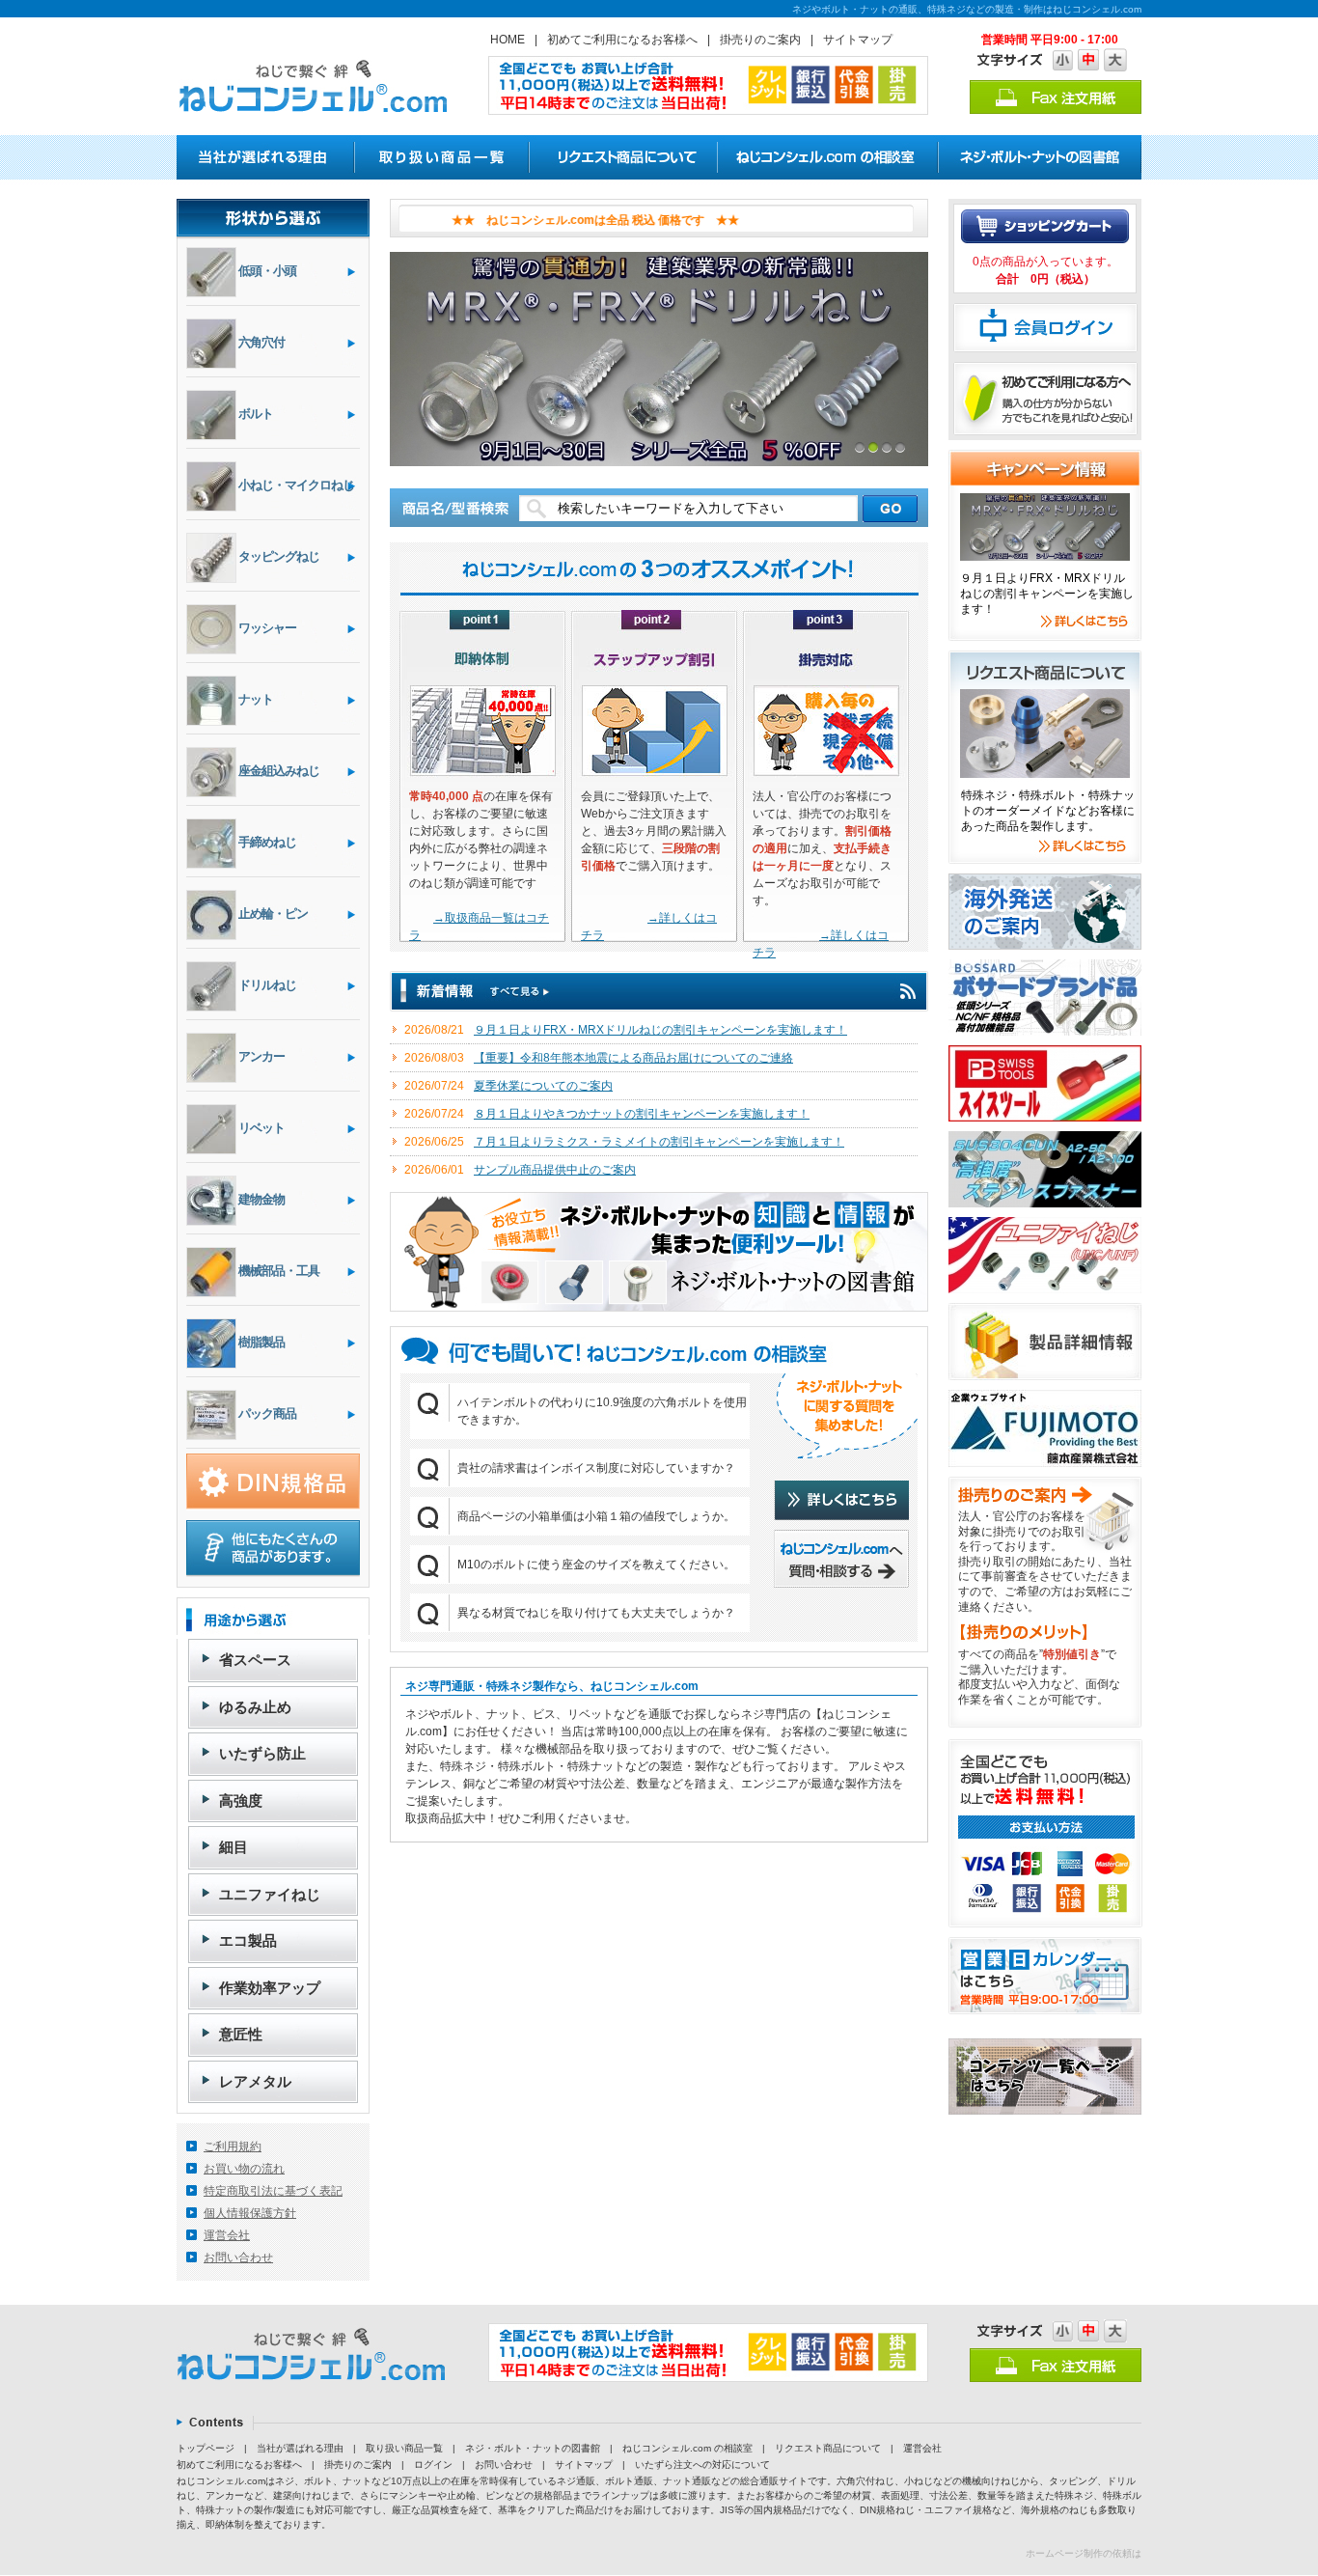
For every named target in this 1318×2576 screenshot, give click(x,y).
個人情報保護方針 (250, 2213)
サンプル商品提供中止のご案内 (555, 1170)
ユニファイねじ (270, 1894)
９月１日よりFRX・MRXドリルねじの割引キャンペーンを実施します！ (660, 1030)
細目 (233, 1847)
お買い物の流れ (244, 2169)
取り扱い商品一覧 (404, 2448)
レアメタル (255, 2081)
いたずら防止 (262, 1753)
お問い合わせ (238, 2257)
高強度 (241, 1800)
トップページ (206, 2448)
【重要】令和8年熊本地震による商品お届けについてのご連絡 (633, 1058)
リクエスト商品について (828, 2448)
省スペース (255, 1660)
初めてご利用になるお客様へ (622, 40)
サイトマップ (858, 40)
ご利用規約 (233, 2147)
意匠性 (241, 2034)
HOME (508, 40)
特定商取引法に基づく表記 (273, 2191)
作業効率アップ (270, 1988)
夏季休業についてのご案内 (543, 1086)
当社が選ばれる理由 (300, 2448)
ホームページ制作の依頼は (1084, 2553)
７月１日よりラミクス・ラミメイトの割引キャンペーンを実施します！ (659, 1142)
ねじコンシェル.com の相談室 (687, 2448)
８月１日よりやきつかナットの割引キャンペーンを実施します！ (642, 1114)
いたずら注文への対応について (702, 2465)
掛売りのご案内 (760, 40)
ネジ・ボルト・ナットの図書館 (533, 2448)
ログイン (433, 2465)
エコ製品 (248, 1940)
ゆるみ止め (255, 1707)
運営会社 (227, 2235)
